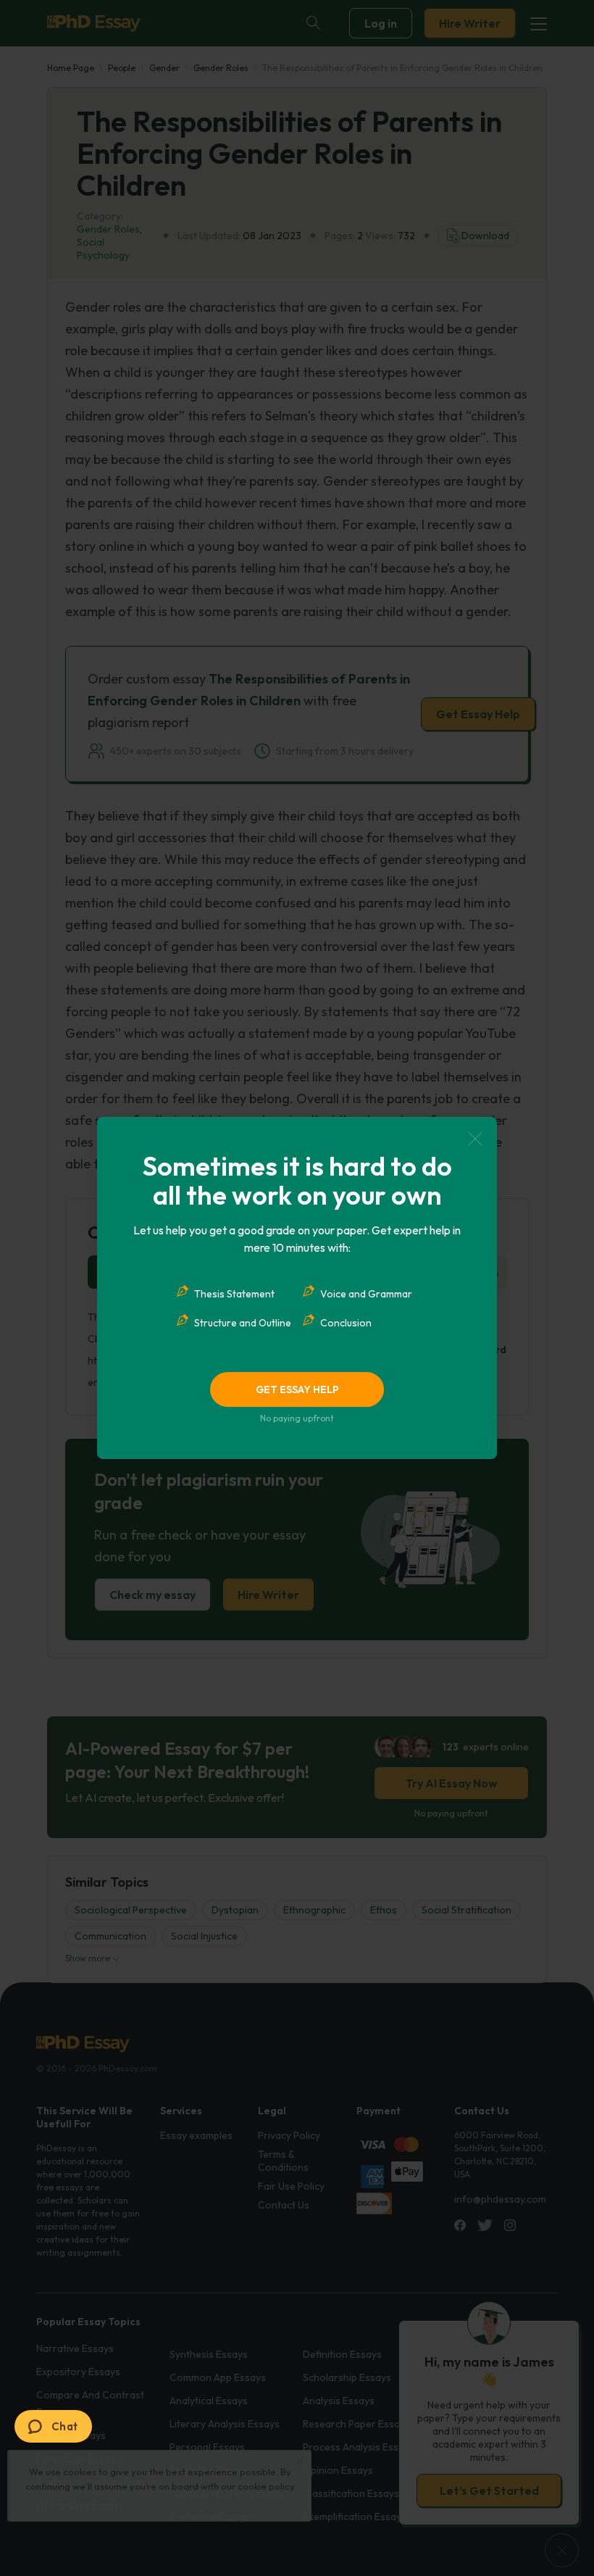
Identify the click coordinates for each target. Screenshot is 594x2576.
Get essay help (297, 1389)
